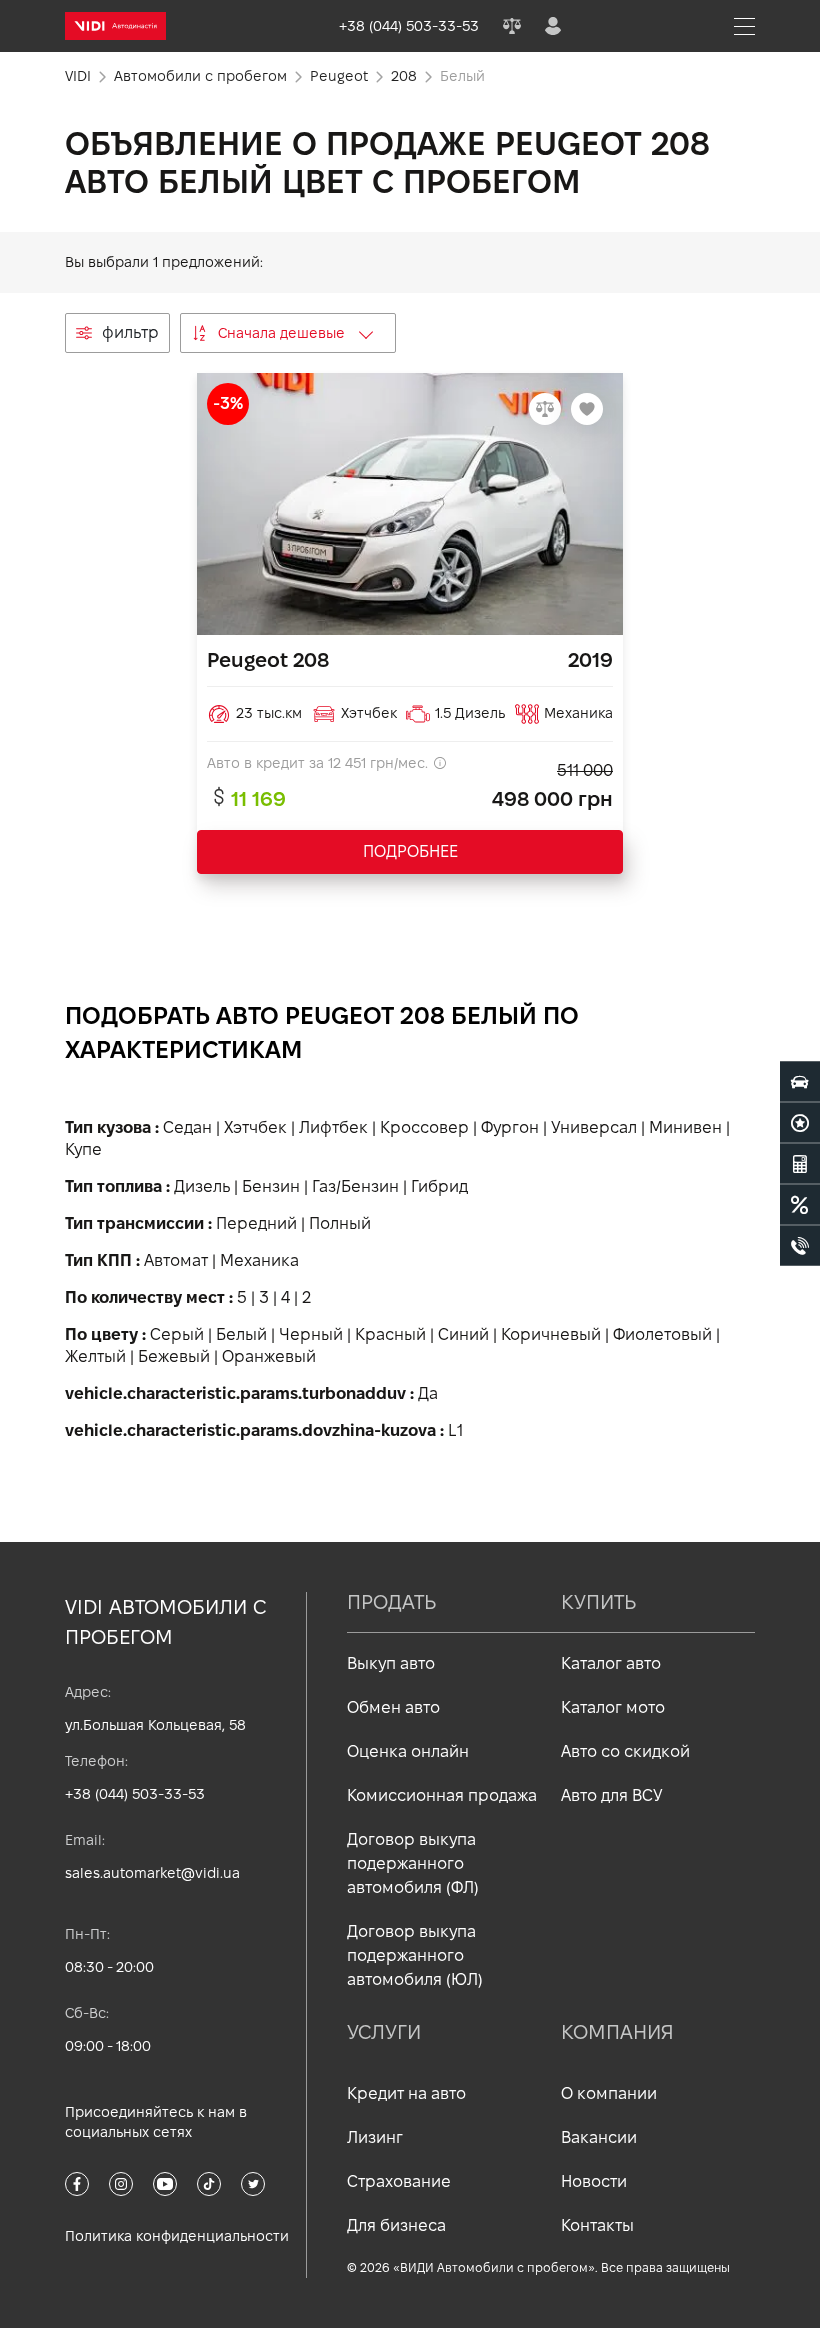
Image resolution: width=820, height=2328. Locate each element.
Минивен (685, 1127)
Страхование (399, 2181)
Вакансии (599, 2137)
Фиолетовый (662, 1334)
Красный (390, 1334)
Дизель (202, 1186)
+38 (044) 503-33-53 (135, 1794)
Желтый (95, 1356)
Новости (594, 2181)
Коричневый (551, 1334)
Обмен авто (393, 1707)
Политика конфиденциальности (177, 2236)
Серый (177, 1334)
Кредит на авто (406, 2093)
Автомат (176, 1260)
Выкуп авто (391, 1663)
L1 (455, 1430)
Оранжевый (269, 1356)
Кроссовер (424, 1127)
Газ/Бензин (355, 1186)
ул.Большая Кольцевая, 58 (155, 1725)
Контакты (597, 2225)
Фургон (510, 1127)
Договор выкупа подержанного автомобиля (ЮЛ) (415, 1955)
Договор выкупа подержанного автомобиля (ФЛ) (413, 1863)
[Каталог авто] (800, 1082)
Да (428, 1393)
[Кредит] (800, 1205)
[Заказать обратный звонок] (800, 1246)
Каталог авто (611, 1663)
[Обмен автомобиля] (800, 1123)
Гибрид (439, 1186)
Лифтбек (333, 1127)
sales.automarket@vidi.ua (152, 1873)
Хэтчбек (255, 1127)
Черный (311, 1334)
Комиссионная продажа (442, 1795)
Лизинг (375, 2137)
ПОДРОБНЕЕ (410, 851)
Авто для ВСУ (612, 1795)
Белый (241, 1334)
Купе (83, 1149)
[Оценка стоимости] (800, 1164)
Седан (187, 1127)
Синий (463, 1334)
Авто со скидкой (625, 1751)
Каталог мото (613, 1707)
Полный (340, 1223)
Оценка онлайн (408, 1751)
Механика (259, 1260)
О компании (609, 2093)
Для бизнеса (396, 2225)
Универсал (594, 1127)
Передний (256, 1223)
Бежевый (174, 1356)
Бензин (271, 1186)
